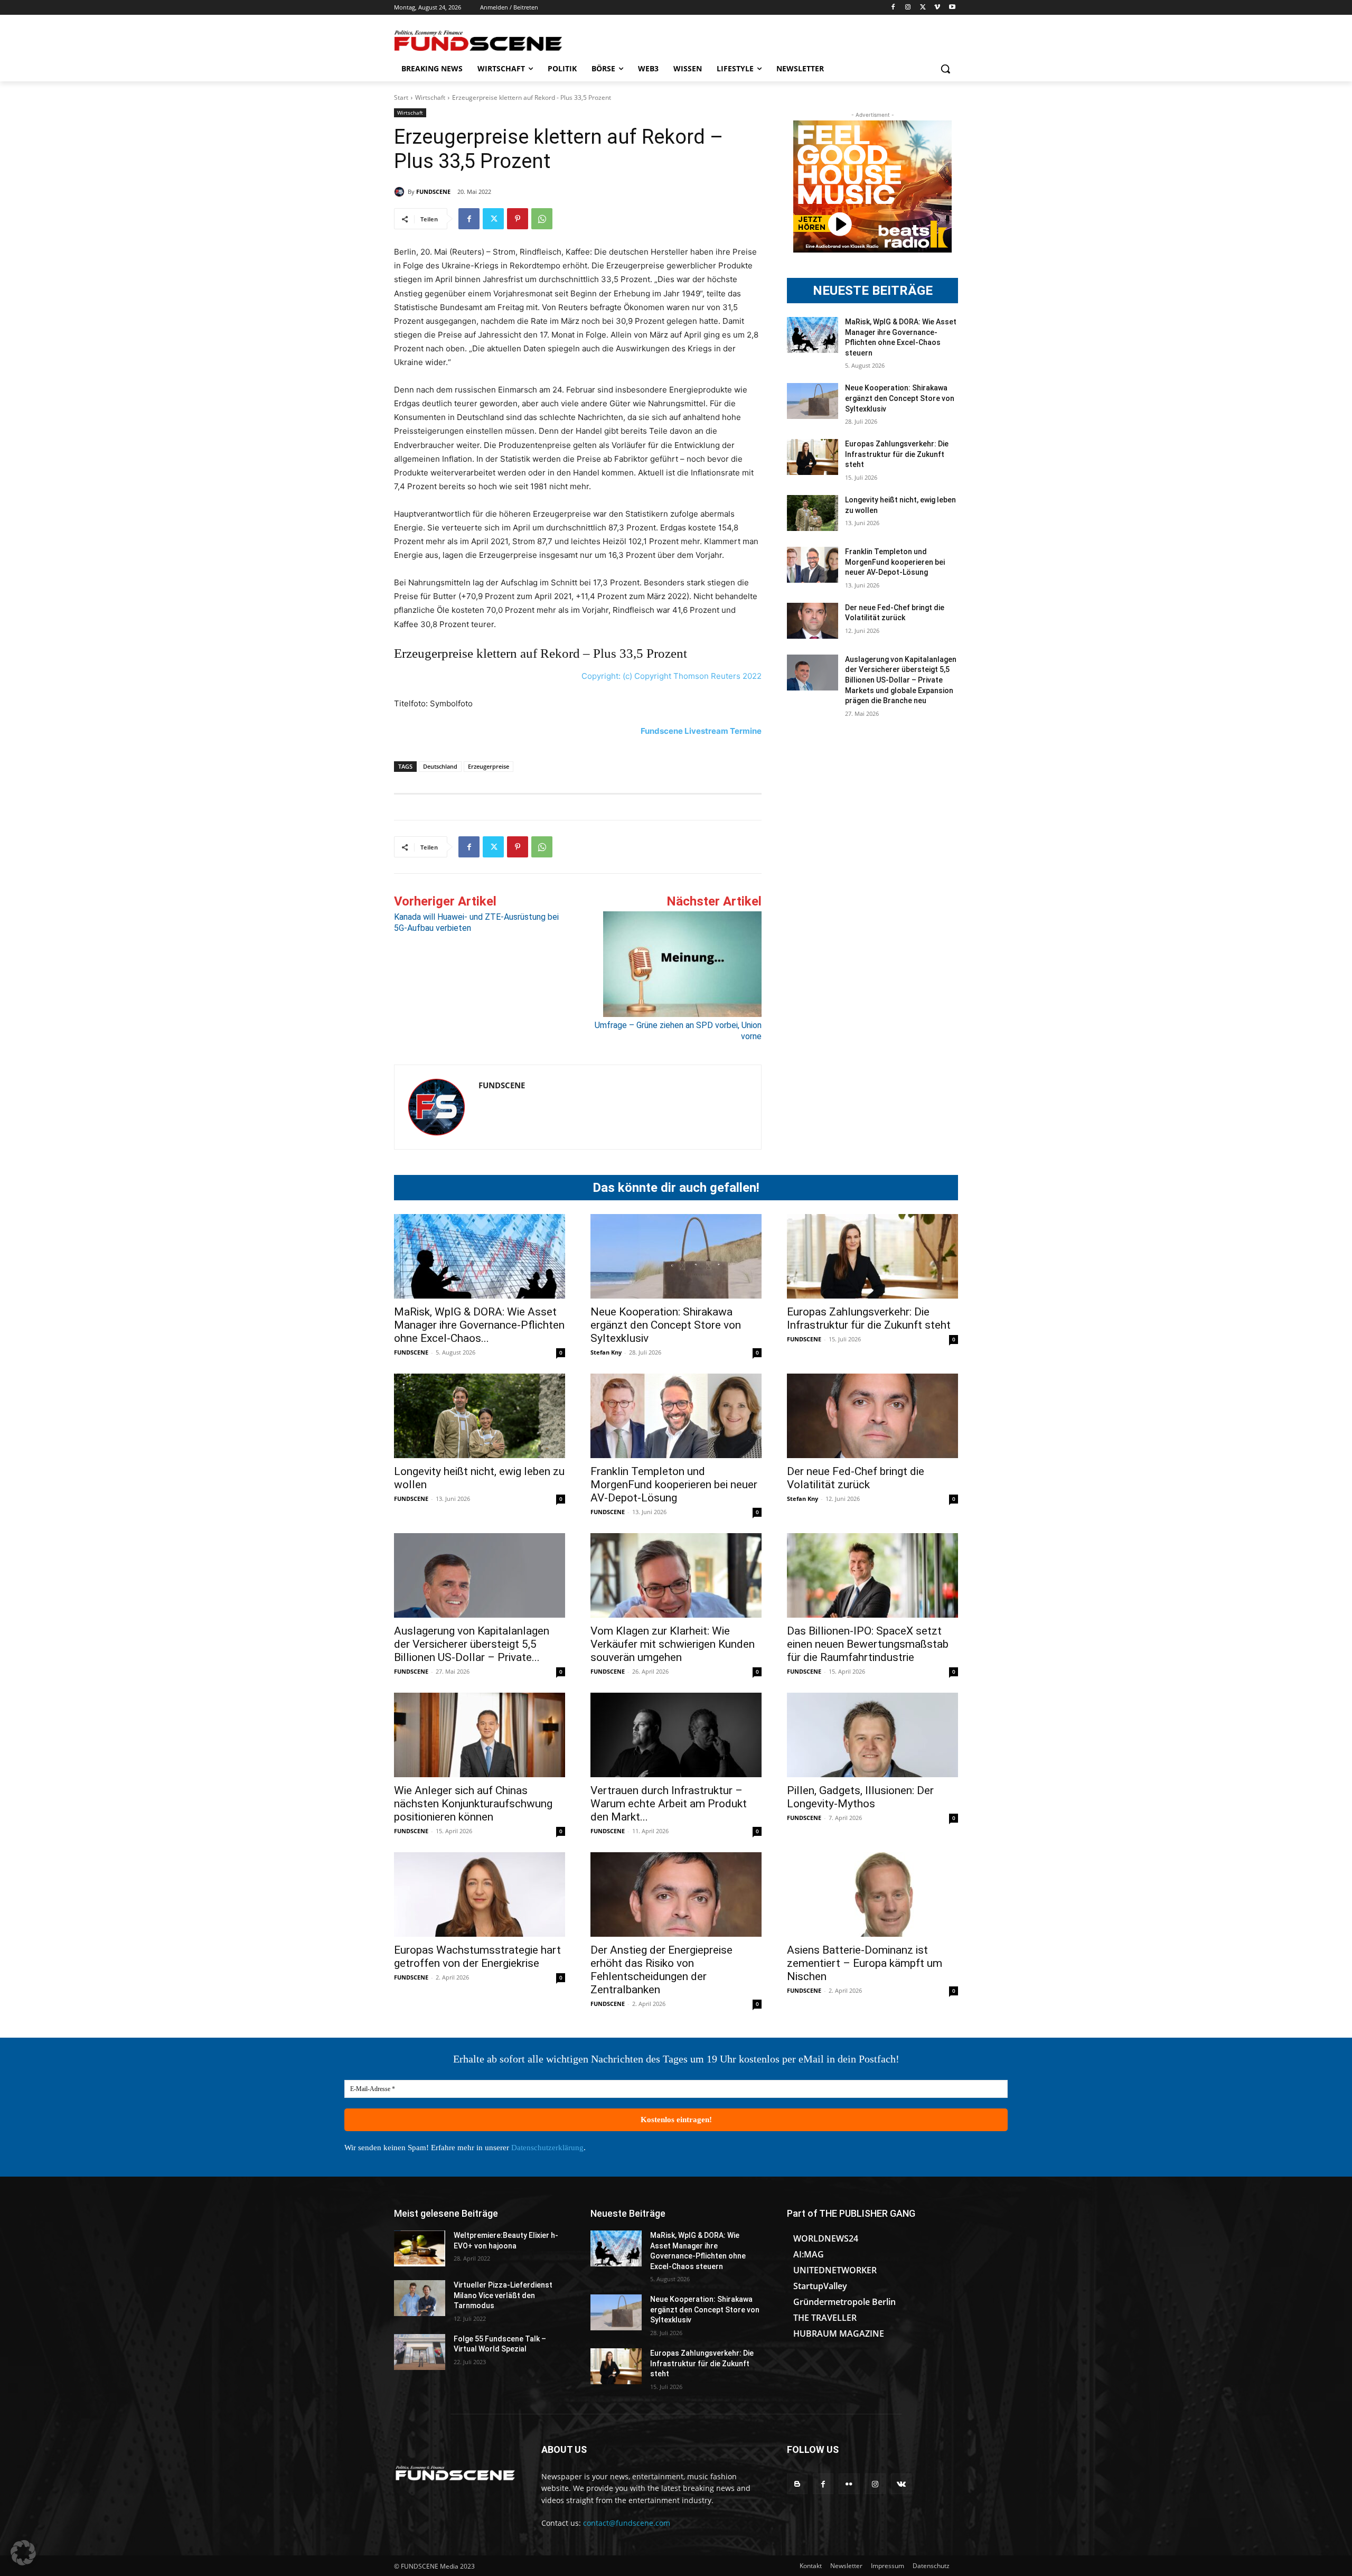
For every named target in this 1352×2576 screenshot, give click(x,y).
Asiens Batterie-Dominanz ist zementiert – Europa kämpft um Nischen (865, 1963)
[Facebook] (893, 8)
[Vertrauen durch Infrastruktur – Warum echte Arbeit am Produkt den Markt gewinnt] (676, 1735)
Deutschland (440, 766)
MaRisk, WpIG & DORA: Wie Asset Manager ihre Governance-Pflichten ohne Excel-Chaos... (479, 1325)
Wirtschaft (430, 97)
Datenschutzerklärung (547, 2148)
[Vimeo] (937, 8)
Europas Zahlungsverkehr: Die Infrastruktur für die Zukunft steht (897, 454)
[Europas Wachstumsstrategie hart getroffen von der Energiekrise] (480, 1894)
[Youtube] (952, 8)
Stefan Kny (606, 1352)
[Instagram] (908, 8)
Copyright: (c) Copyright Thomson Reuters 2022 (672, 676)
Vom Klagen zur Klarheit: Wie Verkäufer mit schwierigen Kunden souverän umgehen (673, 1644)
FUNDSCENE (433, 192)
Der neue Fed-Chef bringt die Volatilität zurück (856, 1478)
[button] (945, 69)
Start (401, 97)
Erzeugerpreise (489, 766)
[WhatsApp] (542, 219)
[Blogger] (797, 2484)
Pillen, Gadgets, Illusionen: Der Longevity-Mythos (860, 1797)
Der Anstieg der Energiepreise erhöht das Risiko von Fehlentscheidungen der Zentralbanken (661, 1970)
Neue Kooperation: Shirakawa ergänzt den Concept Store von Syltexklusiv (900, 398)
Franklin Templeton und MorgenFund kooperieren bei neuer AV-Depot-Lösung (895, 562)
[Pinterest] (518, 219)
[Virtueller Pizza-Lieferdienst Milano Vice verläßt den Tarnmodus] (420, 2298)
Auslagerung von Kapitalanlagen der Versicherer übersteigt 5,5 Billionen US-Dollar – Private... (472, 1644)
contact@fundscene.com (627, 2523)
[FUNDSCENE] (401, 192)
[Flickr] (849, 2484)
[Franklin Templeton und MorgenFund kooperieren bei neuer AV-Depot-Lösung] (813, 565)
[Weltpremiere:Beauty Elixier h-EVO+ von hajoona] (420, 2248)
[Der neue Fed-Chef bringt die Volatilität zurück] (813, 621)
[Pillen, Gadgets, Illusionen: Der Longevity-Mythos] (872, 1735)
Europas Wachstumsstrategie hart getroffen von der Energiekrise (477, 1957)
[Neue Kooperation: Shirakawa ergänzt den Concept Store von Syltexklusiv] (813, 401)
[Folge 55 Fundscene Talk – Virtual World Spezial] (420, 2352)
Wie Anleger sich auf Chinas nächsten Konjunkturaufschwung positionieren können (473, 1804)
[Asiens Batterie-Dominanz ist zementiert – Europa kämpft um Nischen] (872, 1894)
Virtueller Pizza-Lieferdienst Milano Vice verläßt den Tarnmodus (503, 2295)
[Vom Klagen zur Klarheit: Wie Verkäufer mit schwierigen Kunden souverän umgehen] (676, 1575)
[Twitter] (923, 8)
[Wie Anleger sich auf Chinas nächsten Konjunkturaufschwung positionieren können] (480, 1735)
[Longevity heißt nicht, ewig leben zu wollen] (813, 513)
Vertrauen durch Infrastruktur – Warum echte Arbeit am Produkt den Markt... (669, 1804)
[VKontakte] (901, 2484)
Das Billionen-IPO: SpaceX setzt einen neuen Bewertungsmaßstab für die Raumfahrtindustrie (868, 1644)
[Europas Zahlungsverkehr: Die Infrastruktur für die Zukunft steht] (813, 457)
